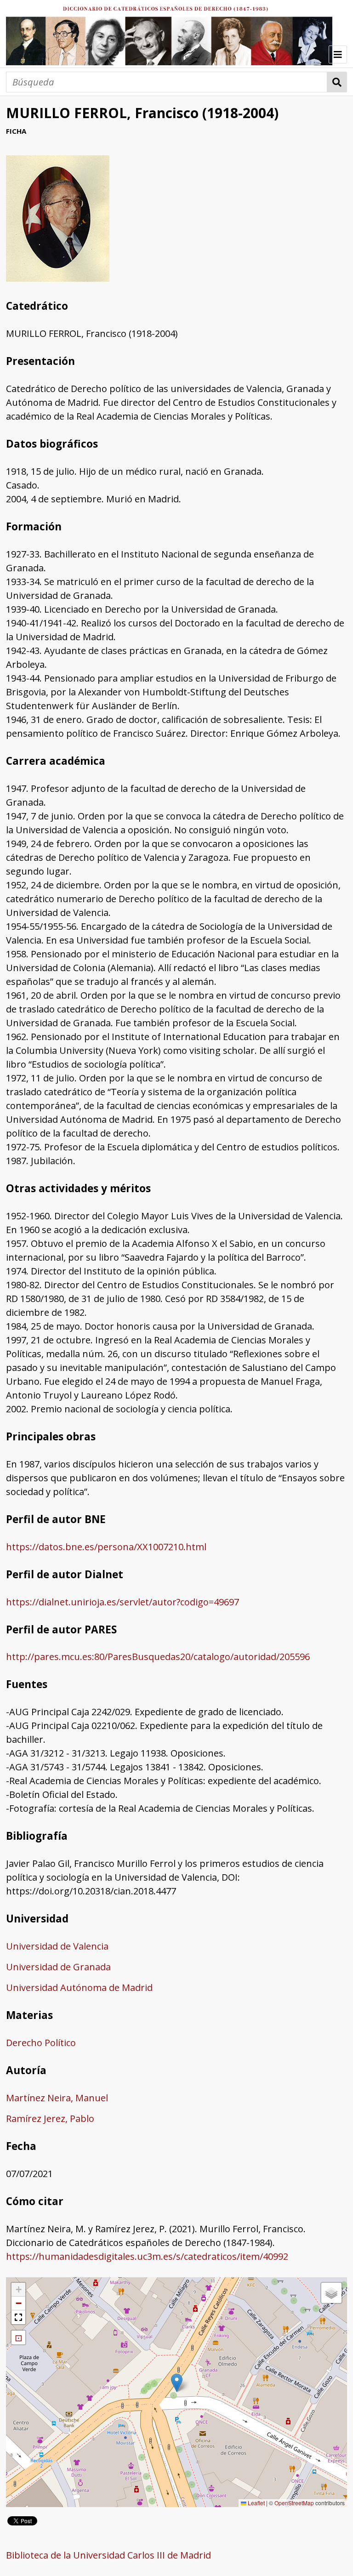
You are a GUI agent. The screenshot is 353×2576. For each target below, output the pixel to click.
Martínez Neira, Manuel (57, 2098)
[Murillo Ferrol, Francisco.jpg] (58, 278)
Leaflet (256, 2503)
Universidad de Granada (58, 1967)
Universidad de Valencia (57, 1946)
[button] (177, 2383)
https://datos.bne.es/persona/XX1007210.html (106, 1547)
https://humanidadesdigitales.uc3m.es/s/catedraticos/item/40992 (147, 2256)
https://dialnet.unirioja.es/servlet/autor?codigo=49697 (122, 1602)
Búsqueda (337, 82)
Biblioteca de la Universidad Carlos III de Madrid (108, 2555)
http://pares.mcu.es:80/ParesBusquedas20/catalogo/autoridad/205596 (158, 1657)
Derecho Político (41, 2043)
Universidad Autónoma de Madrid (79, 1987)
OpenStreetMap (294, 2503)
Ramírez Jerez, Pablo (50, 2118)
